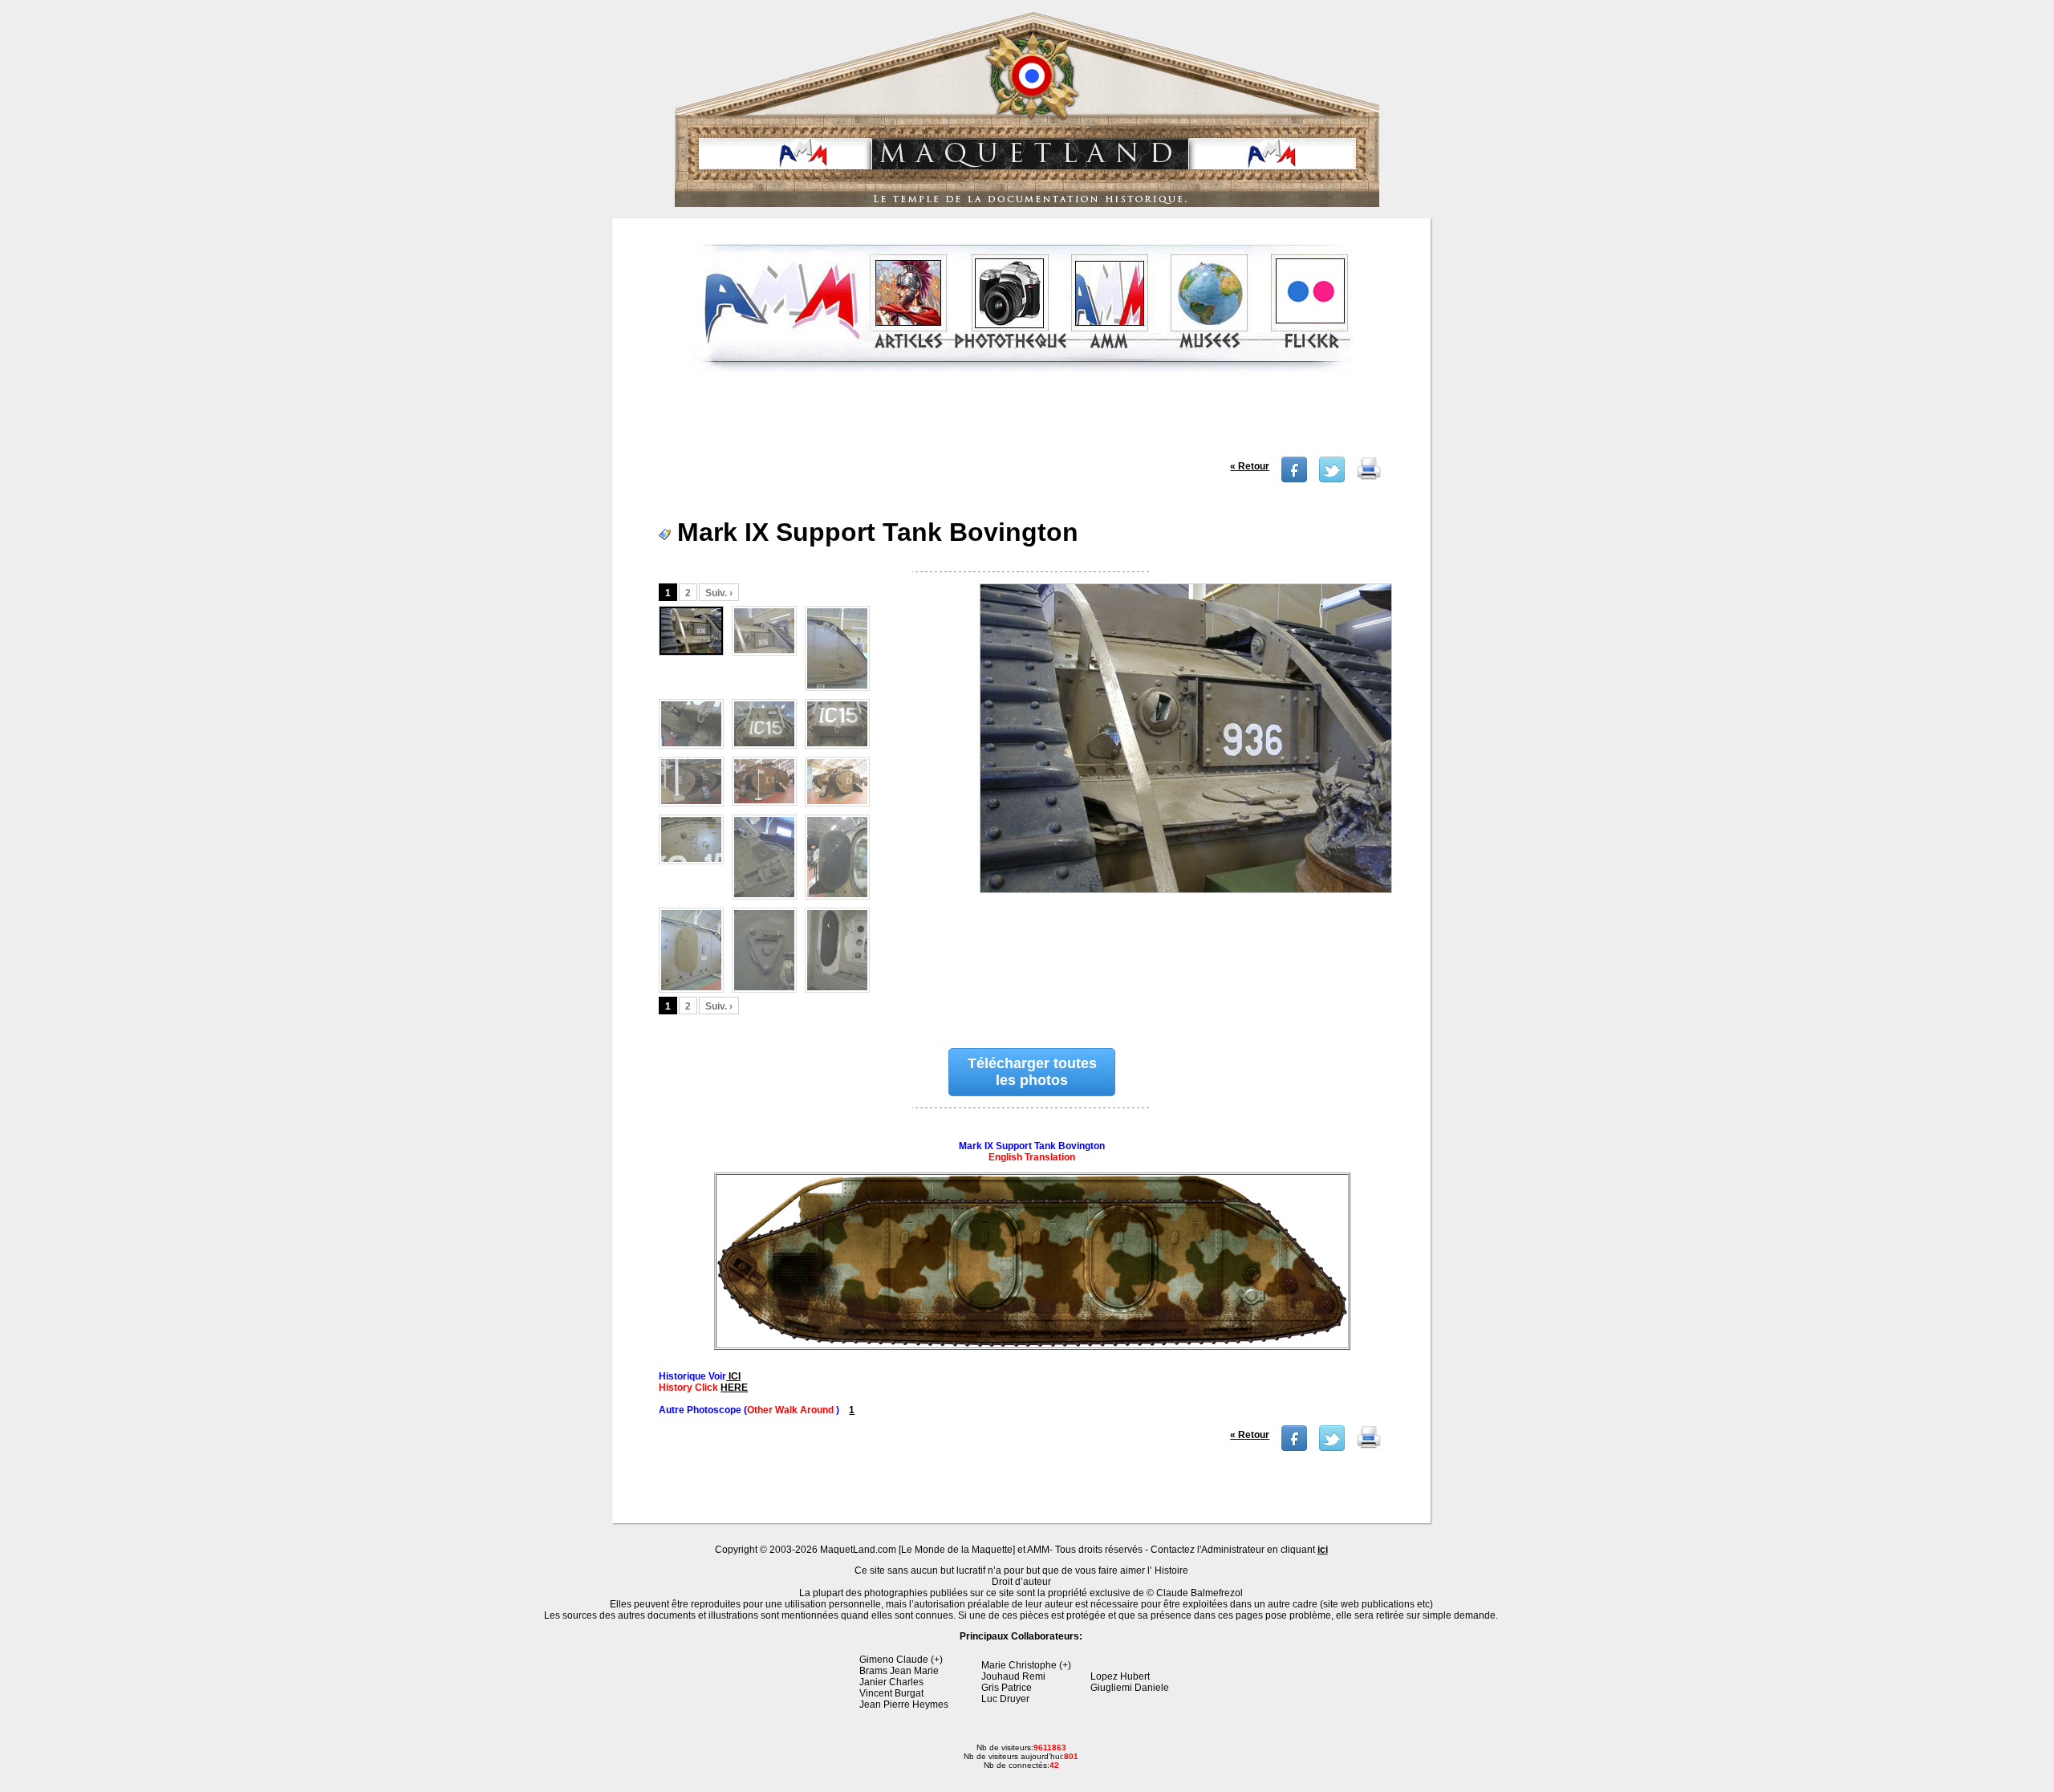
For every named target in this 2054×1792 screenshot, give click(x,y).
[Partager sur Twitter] (1332, 479)
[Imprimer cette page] (1369, 479)
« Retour (1250, 466)
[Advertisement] (1023, 421)
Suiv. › (719, 593)
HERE (734, 1388)
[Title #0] (1185, 752)
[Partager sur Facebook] (1294, 479)
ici (1323, 1550)
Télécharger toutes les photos (1032, 1072)
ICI (733, 1376)
